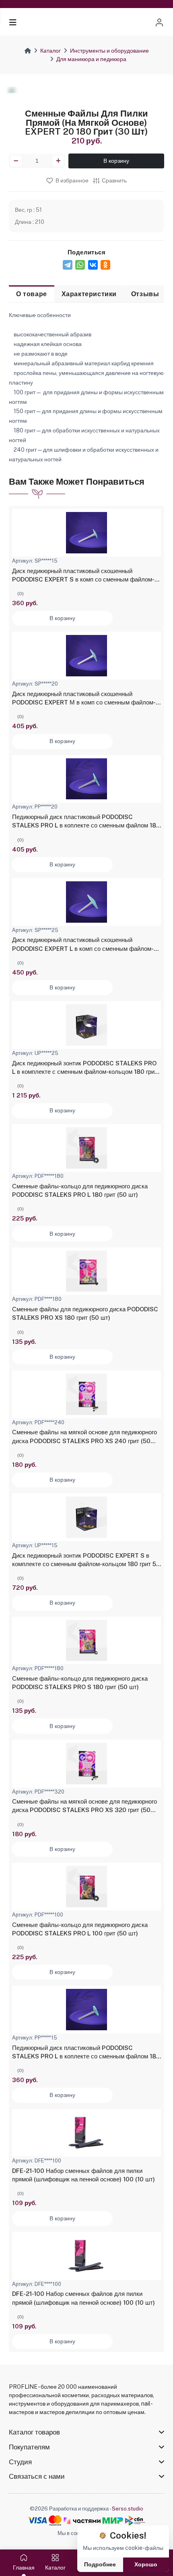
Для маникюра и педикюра (91, 59)
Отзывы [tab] (145, 294)
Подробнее (100, 2564)
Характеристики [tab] (89, 294)
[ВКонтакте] (93, 265)
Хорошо (146, 2564)
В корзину (116, 161)
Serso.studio (128, 2509)
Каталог (50, 51)
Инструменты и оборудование (109, 51)
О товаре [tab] (32, 294)
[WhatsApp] (80, 265)
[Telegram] (68, 265)
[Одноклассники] (105, 265)
